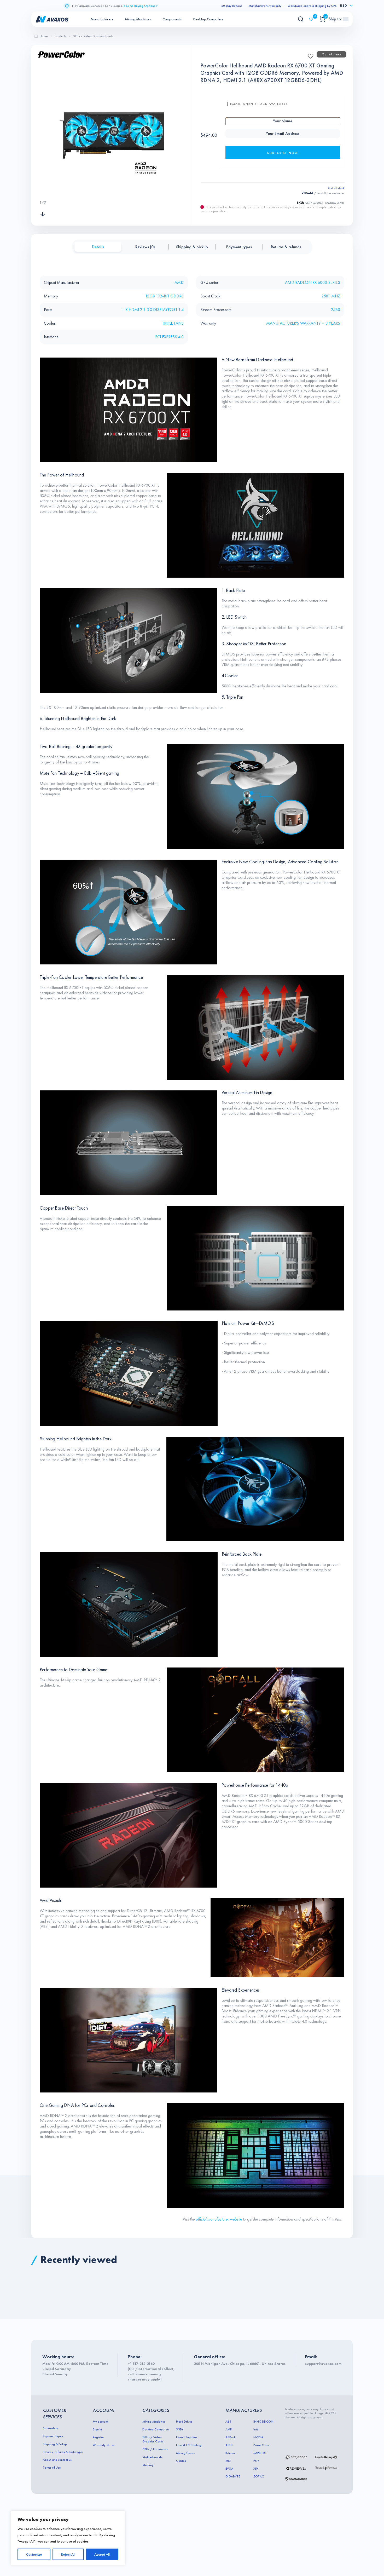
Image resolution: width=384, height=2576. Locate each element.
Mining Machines (138, 19)
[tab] (98, 247)
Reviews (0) (145, 247)
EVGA (229, 2469)
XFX (256, 2469)
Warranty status (104, 2445)
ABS (228, 2422)
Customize (34, 2554)
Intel (256, 2429)
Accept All (102, 2554)
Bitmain (231, 2453)
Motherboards (152, 2457)
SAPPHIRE (260, 2453)
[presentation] (43, 192)
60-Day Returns (232, 6)
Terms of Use (52, 2468)
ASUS (229, 2445)
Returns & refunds (286, 247)
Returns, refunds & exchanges (63, 2452)
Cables (181, 2461)
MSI (228, 2461)
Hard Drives (184, 2422)
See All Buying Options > (141, 6)
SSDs (180, 2429)
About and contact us (57, 2460)
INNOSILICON (263, 2422)
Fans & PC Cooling (188, 2445)
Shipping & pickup (192, 247)
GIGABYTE (233, 2476)
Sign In (97, 2429)
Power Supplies (187, 2437)
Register (98, 2437)
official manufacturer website (219, 2219)
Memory (148, 2465)
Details (98, 247)
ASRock (230, 2437)
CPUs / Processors (155, 2449)
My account (100, 2422)
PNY (256, 2461)
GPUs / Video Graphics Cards (153, 2439)
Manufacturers (102, 19)
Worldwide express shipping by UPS (312, 6)
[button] (309, 54)
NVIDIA (258, 2437)
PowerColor (261, 2445)
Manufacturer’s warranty (265, 6)
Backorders (50, 2428)
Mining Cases (185, 2453)
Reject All (68, 2554)
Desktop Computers (208, 19)
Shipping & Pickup (55, 2444)
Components (172, 19)
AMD (229, 2429)
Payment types (239, 247)
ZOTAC (259, 2476)
